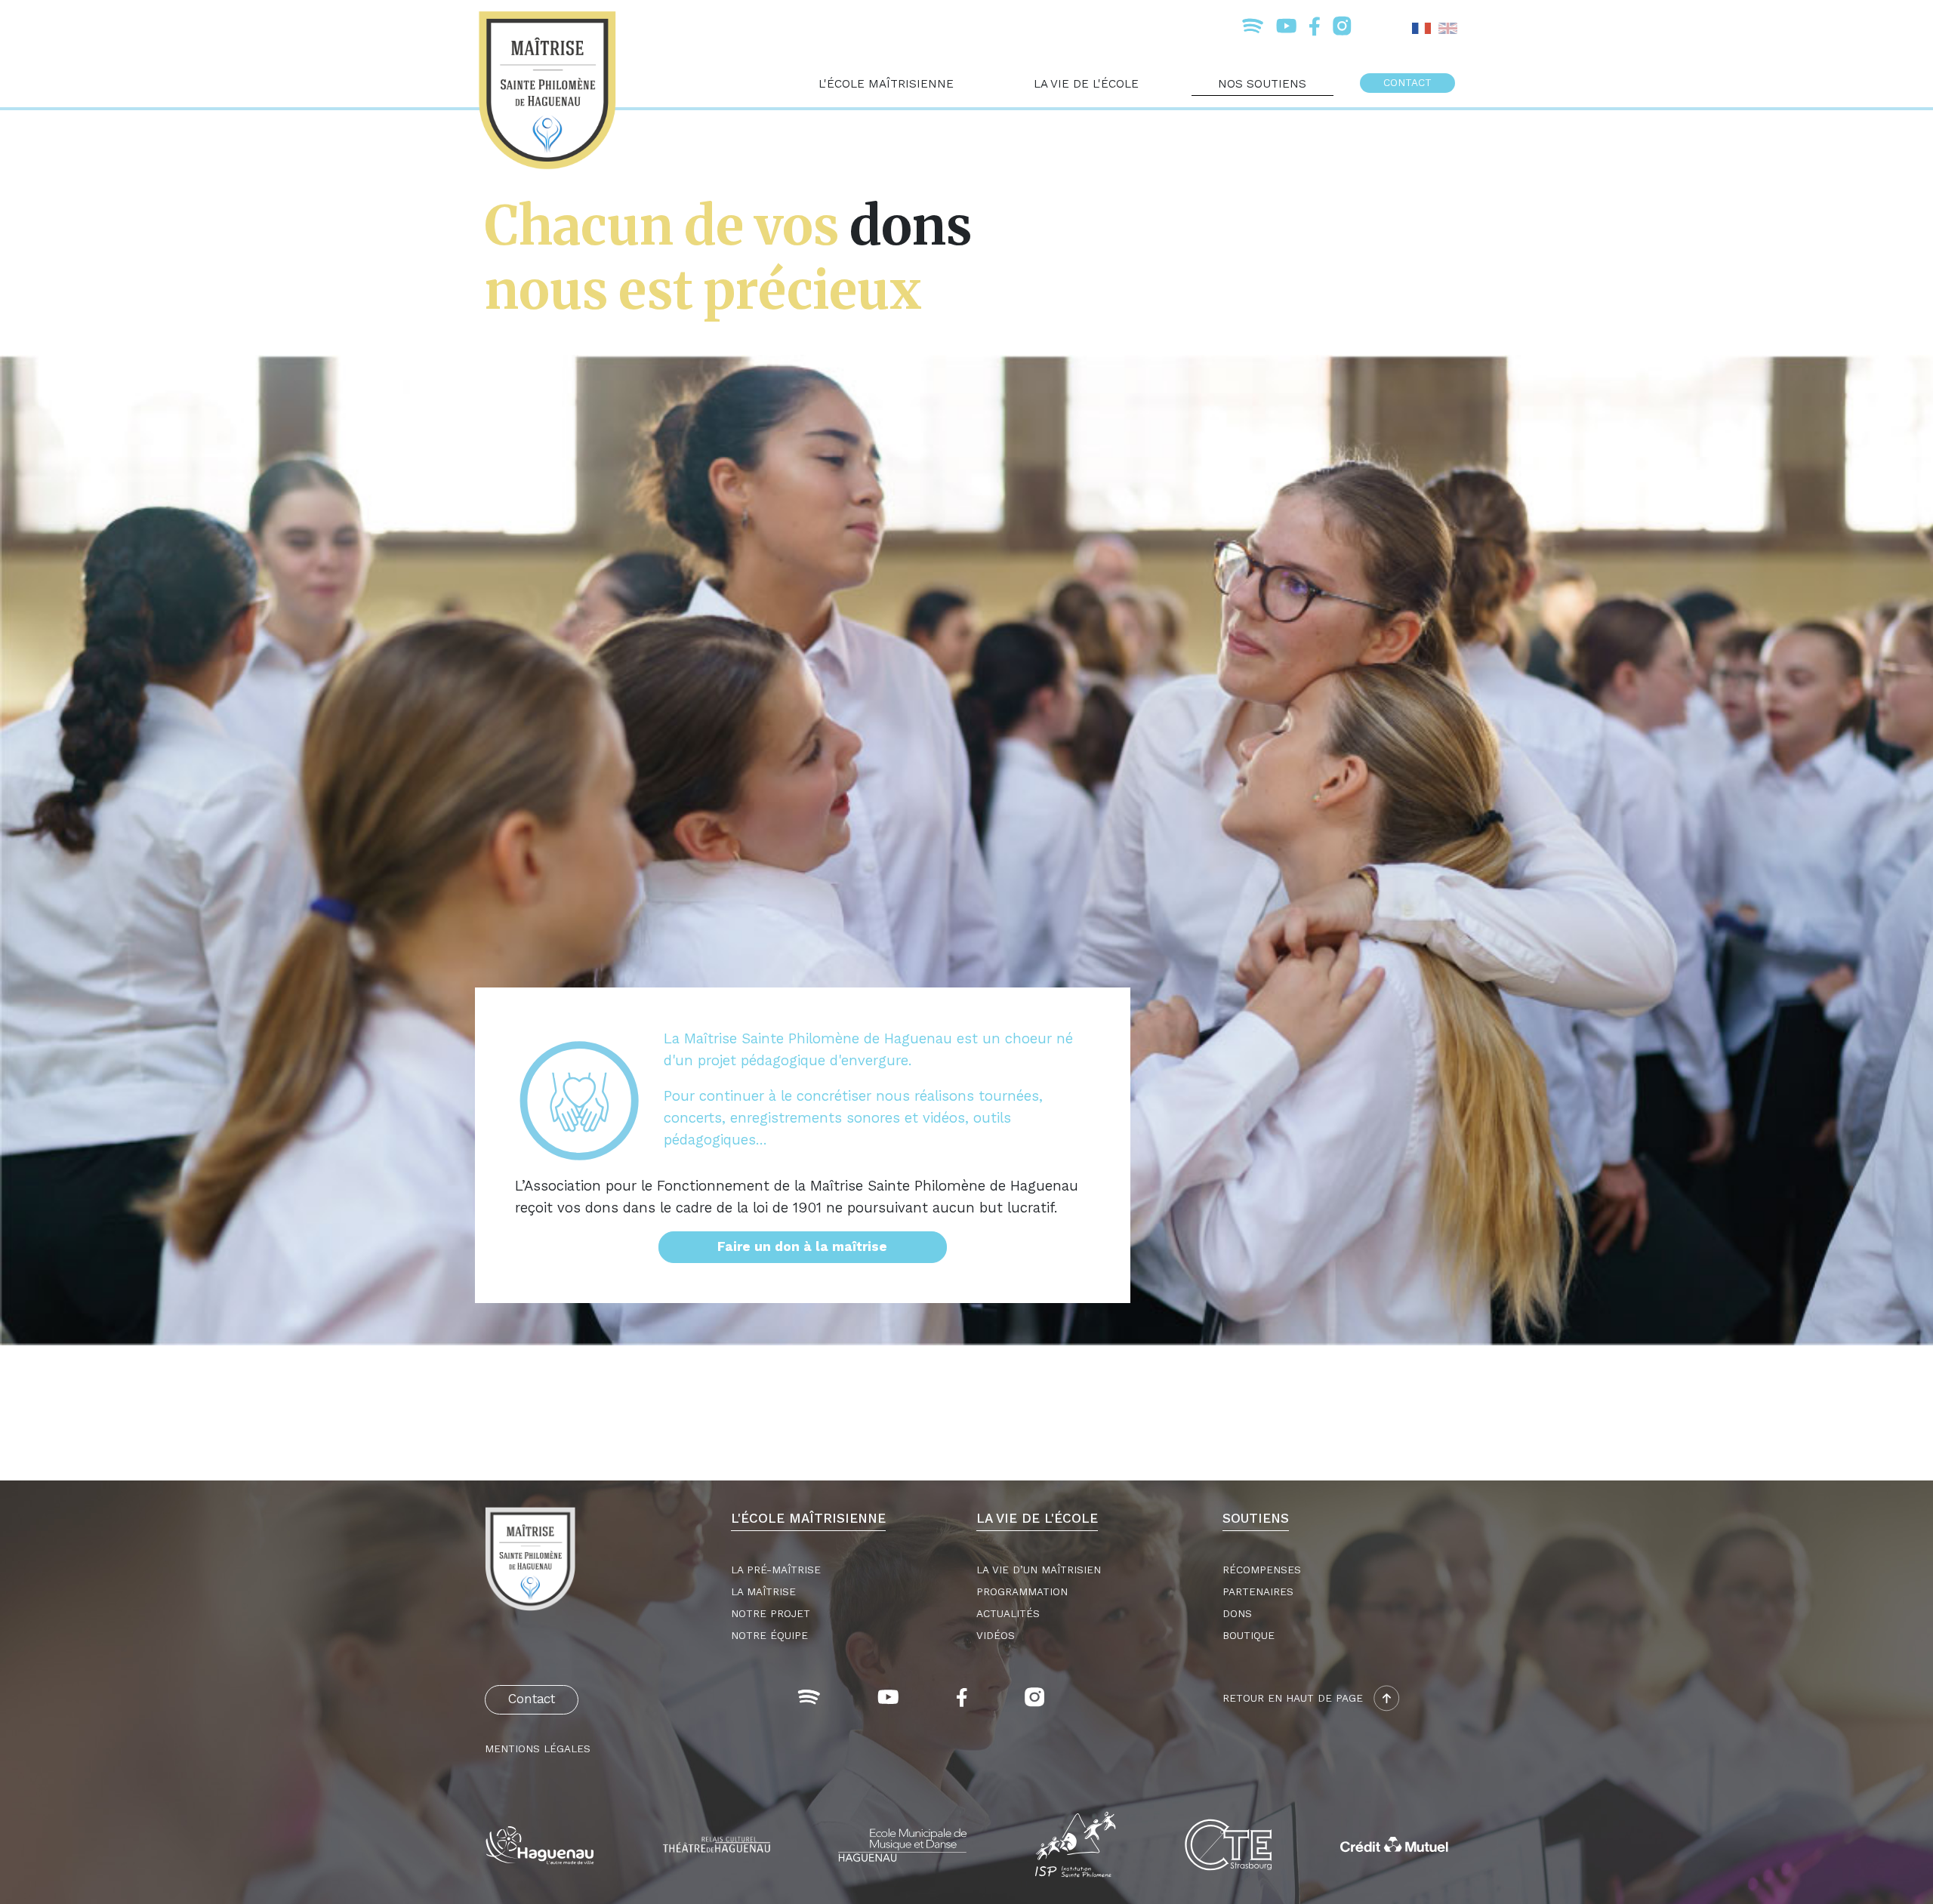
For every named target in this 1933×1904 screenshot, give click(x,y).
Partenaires (1258, 1592)
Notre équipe (769, 1636)
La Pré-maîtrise (776, 1570)
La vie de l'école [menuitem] (1086, 83)
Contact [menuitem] (1407, 83)
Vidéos (996, 1636)
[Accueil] (553, 90)
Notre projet (771, 1614)
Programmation (1022, 1592)
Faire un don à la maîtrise (802, 1247)
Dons (1237, 1614)
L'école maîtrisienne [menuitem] (886, 83)
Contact (532, 1699)
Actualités (1008, 1614)
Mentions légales (538, 1749)
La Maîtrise (763, 1592)
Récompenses (1262, 1570)
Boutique (1249, 1636)
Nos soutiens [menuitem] (1262, 83)
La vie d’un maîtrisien (1039, 1570)
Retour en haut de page (1295, 1698)
